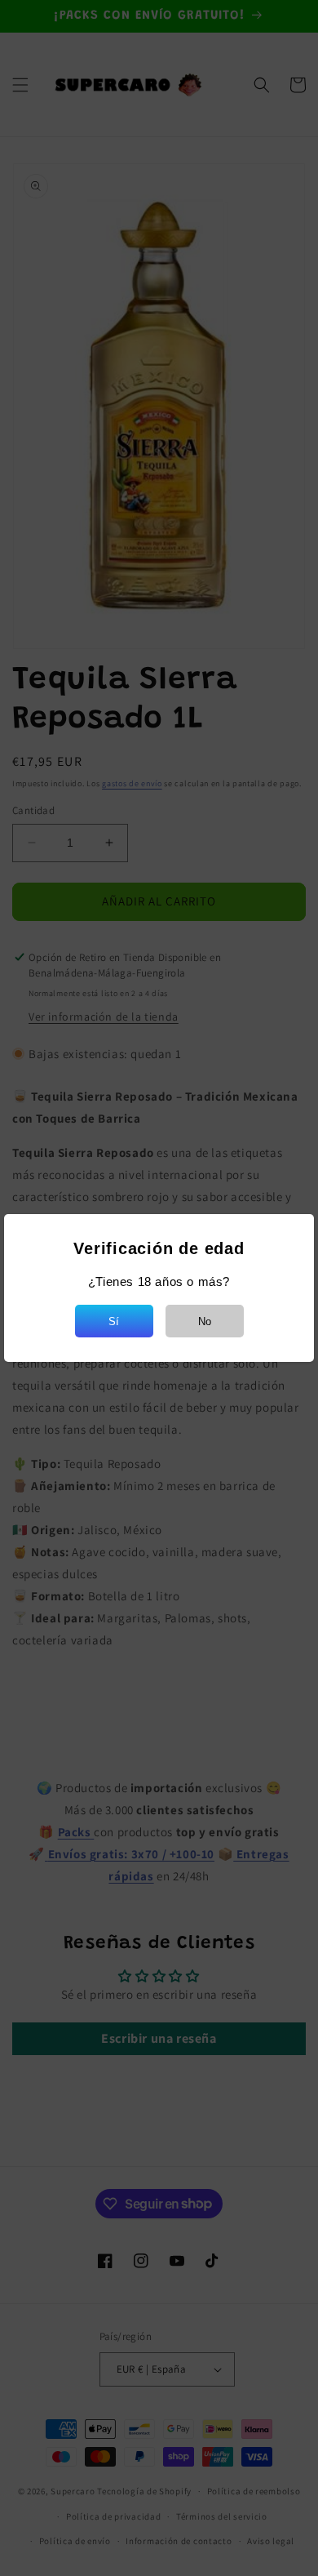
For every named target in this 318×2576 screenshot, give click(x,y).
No (205, 1321)
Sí (114, 1321)
